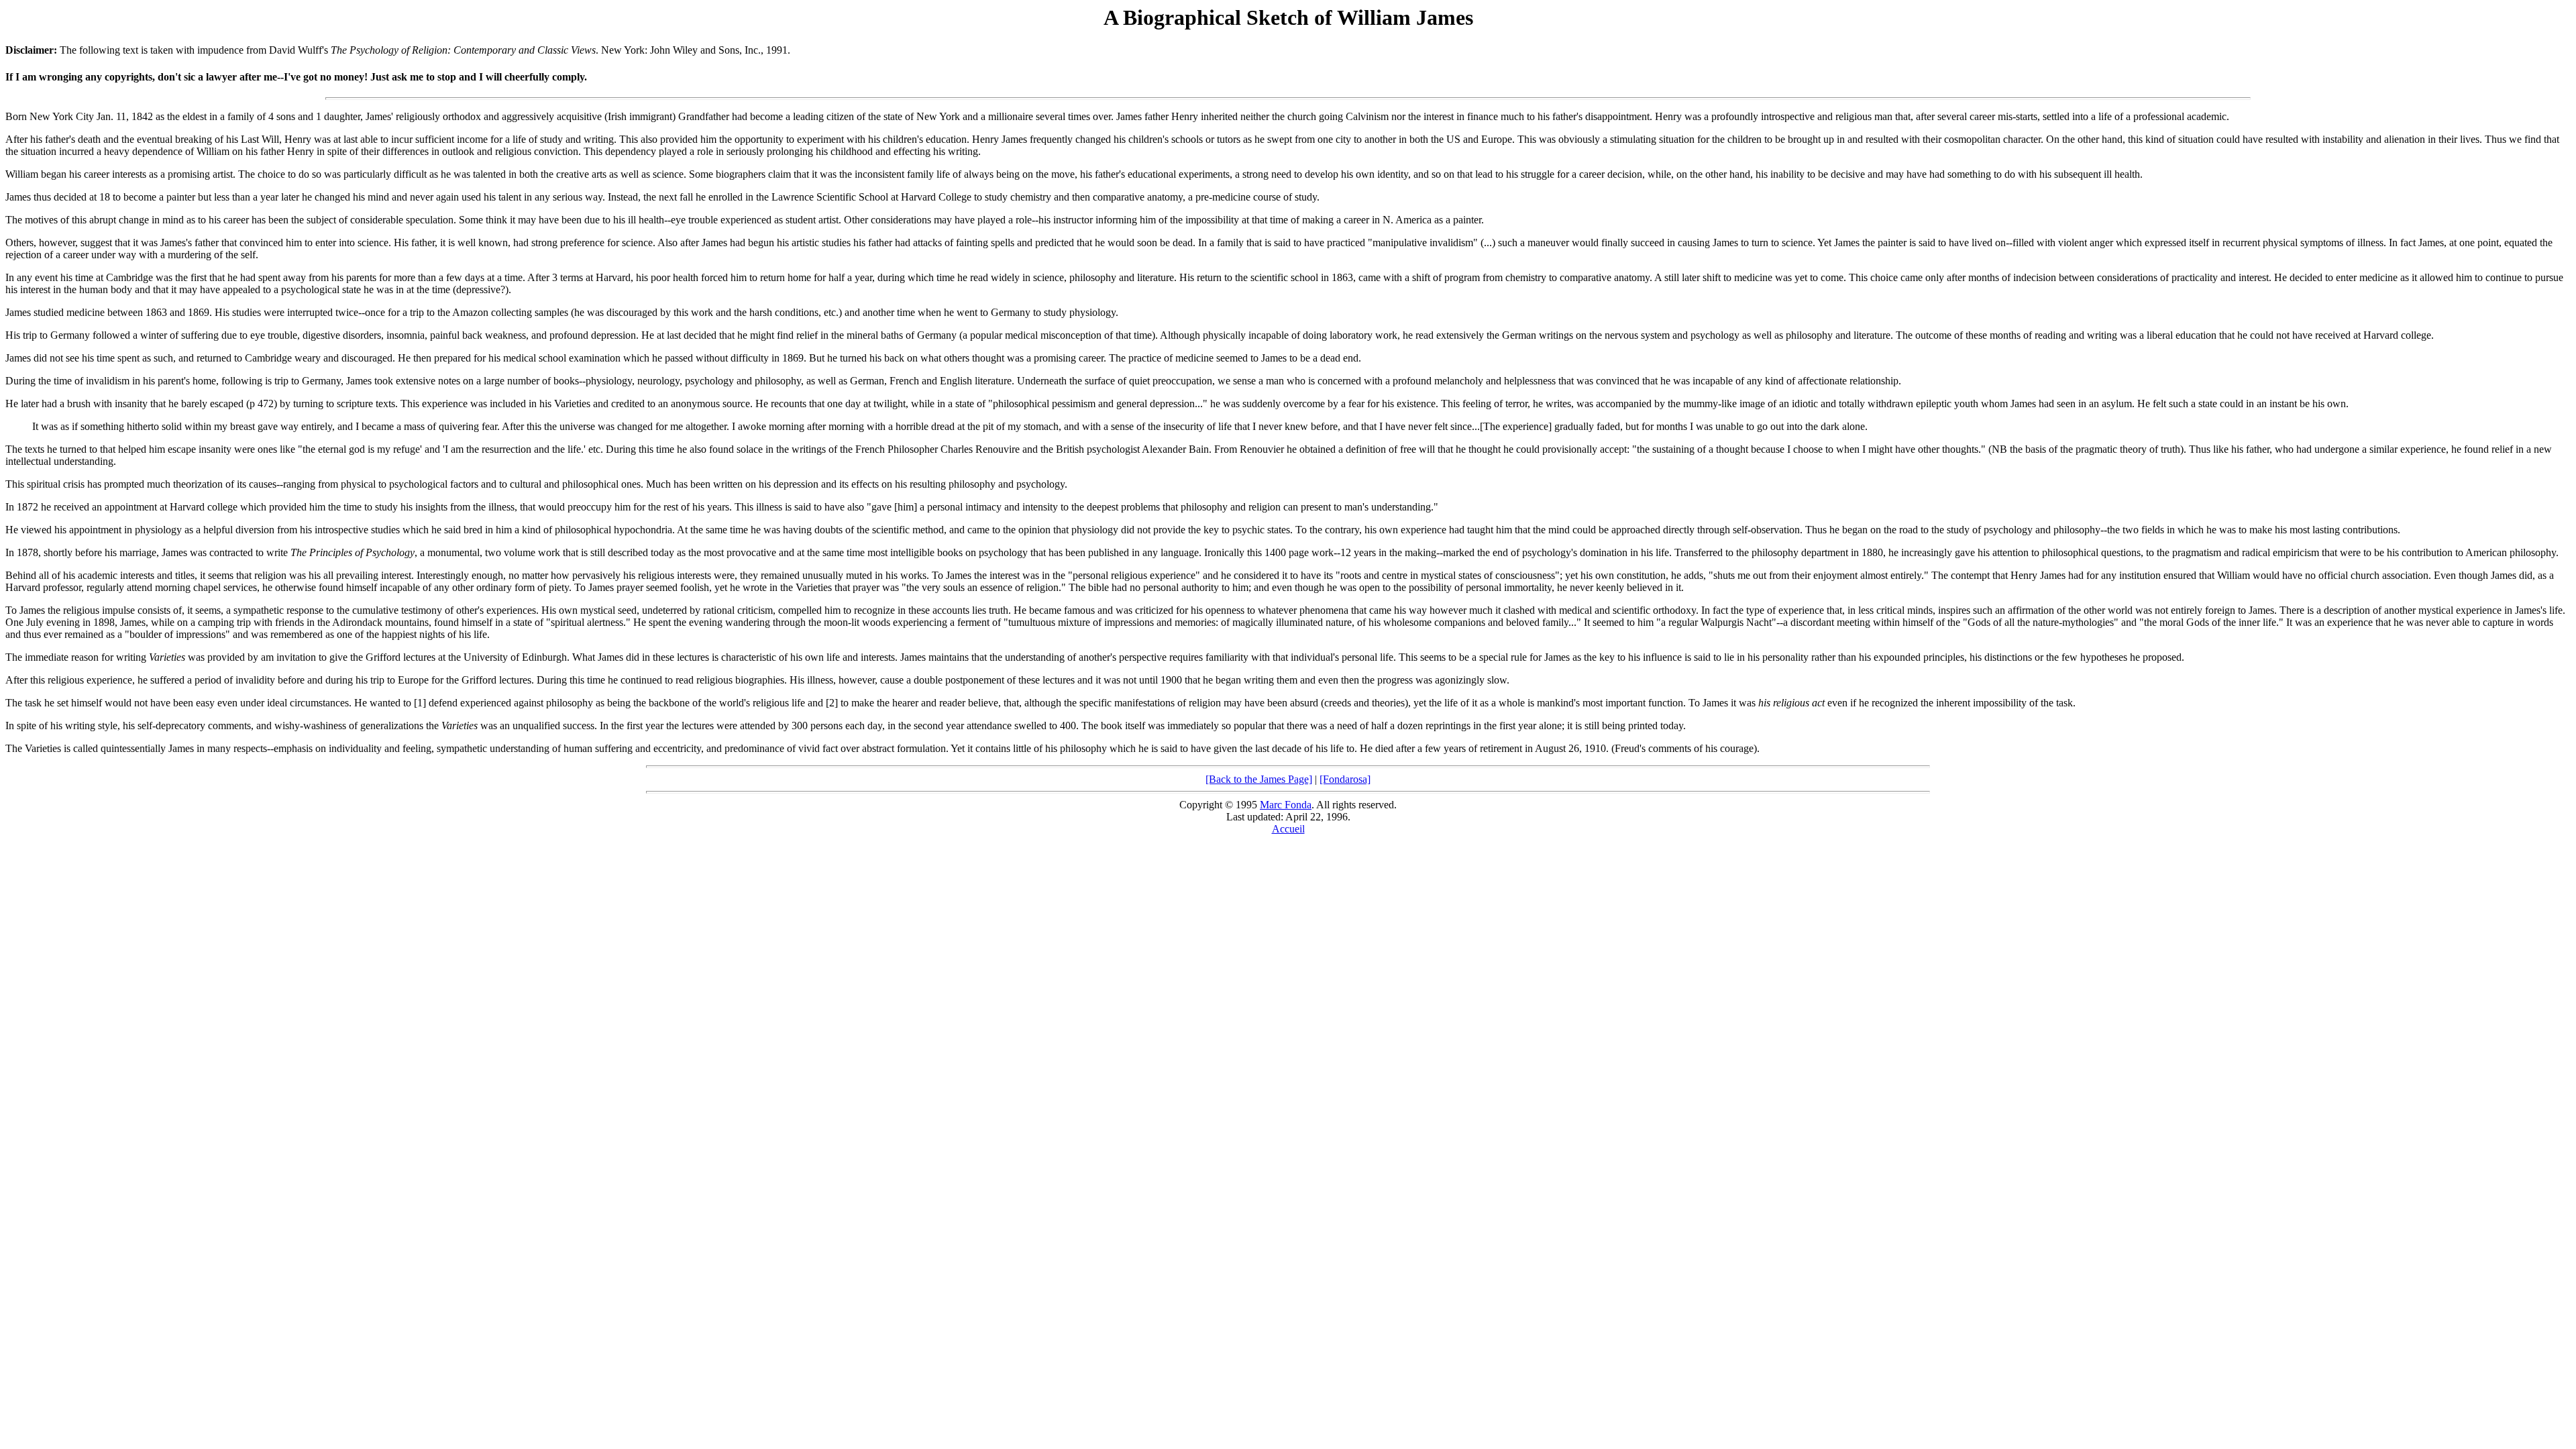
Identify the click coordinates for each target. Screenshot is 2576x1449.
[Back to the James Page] (1259, 779)
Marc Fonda (1286, 805)
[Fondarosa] (1345, 779)
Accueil (1288, 829)
